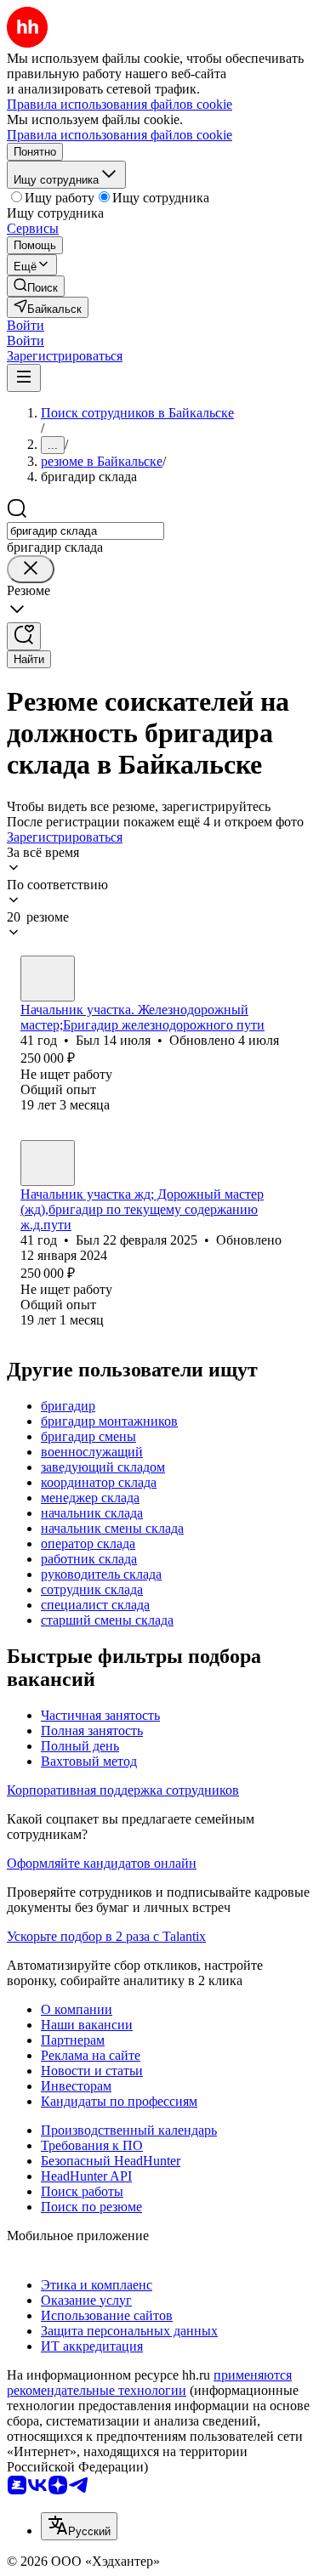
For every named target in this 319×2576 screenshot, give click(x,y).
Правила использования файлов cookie (120, 135)
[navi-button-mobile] (24, 378)
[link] (36, 286)
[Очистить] (31, 569)
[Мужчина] (48, 979)
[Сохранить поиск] (24, 636)
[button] (26, 325)
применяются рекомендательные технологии (149, 2383)
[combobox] (85, 531)
